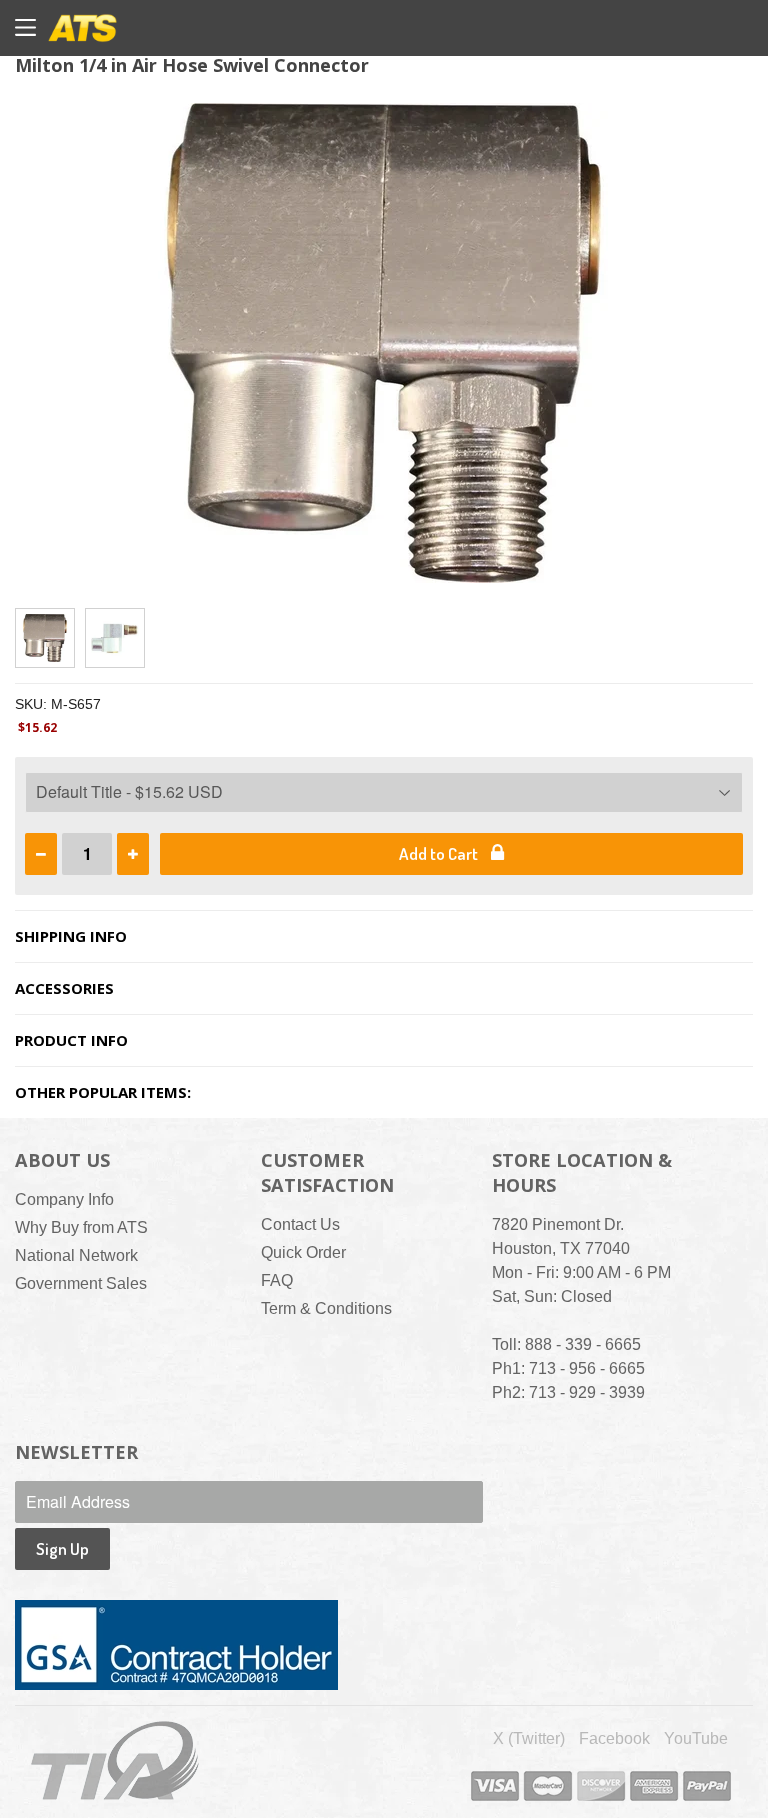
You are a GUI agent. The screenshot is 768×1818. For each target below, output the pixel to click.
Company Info (64, 1199)
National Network (76, 1255)
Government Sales (81, 1283)
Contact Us (300, 1224)
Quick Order (303, 1252)
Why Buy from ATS (81, 1227)
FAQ (277, 1280)
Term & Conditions (326, 1308)
